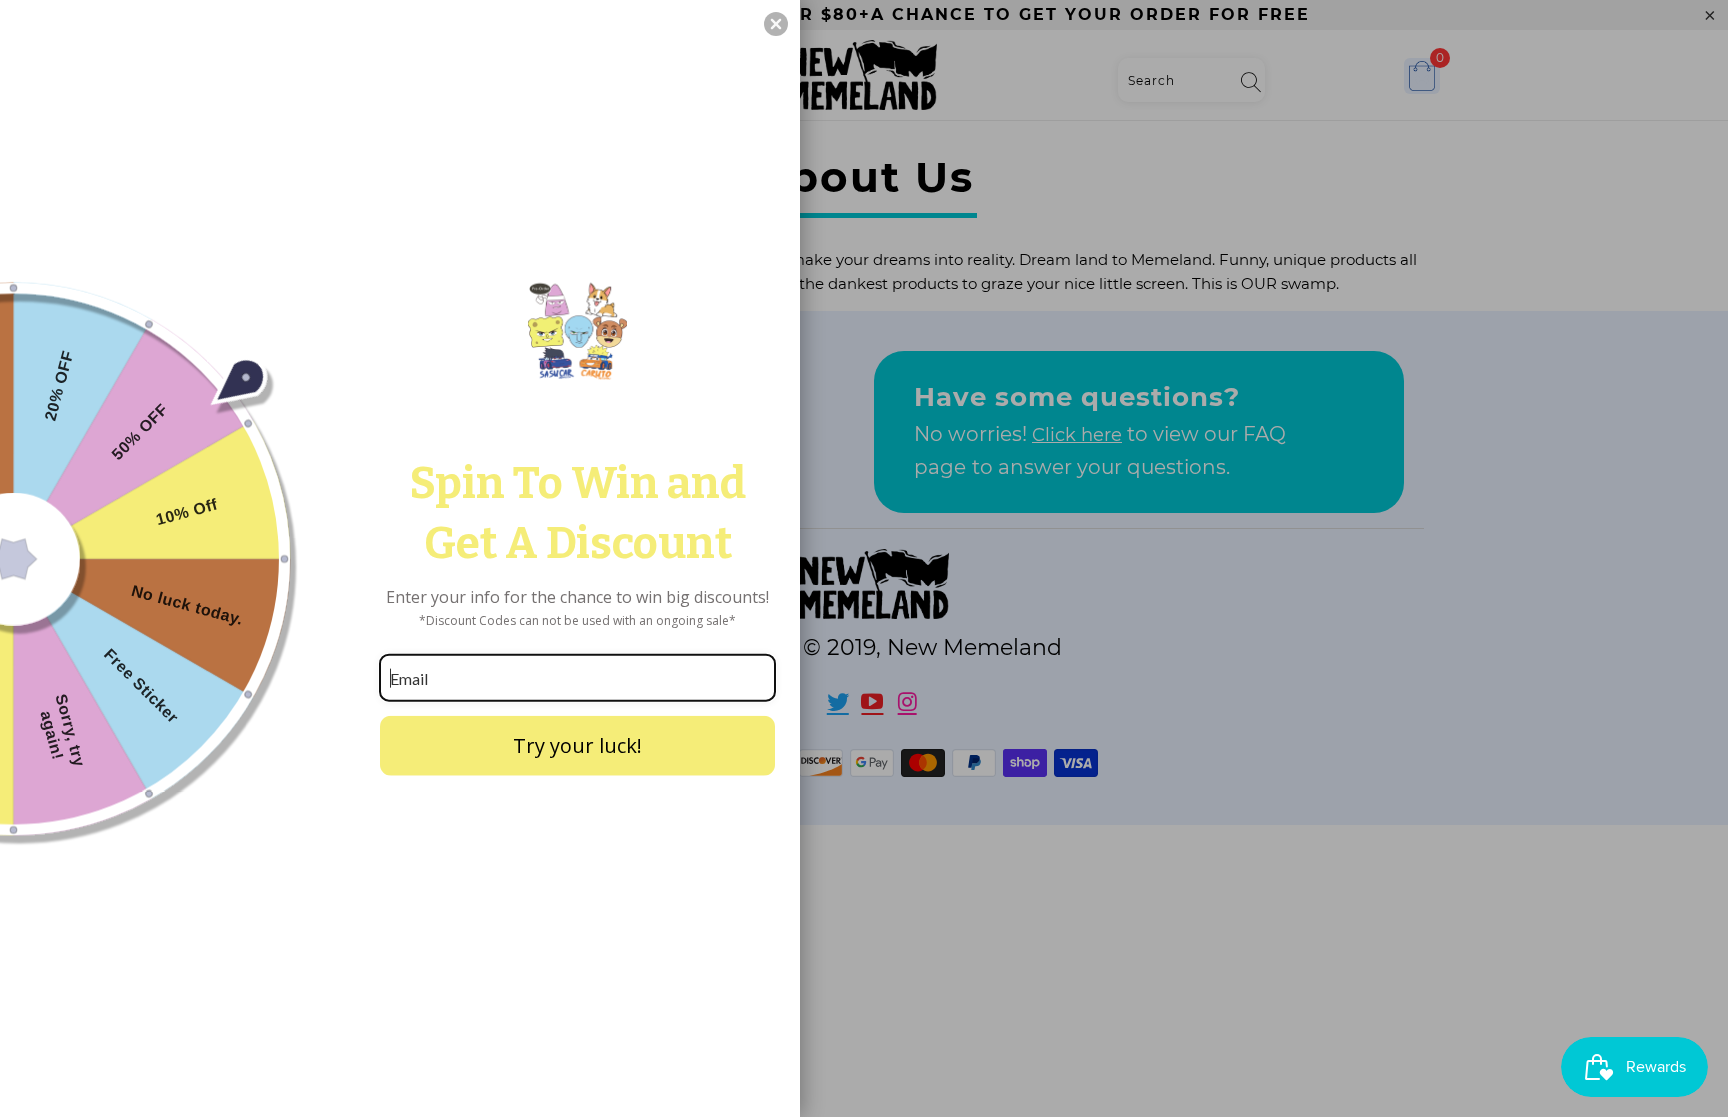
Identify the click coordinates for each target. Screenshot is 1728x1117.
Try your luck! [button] (577, 745)
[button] (776, 24)
